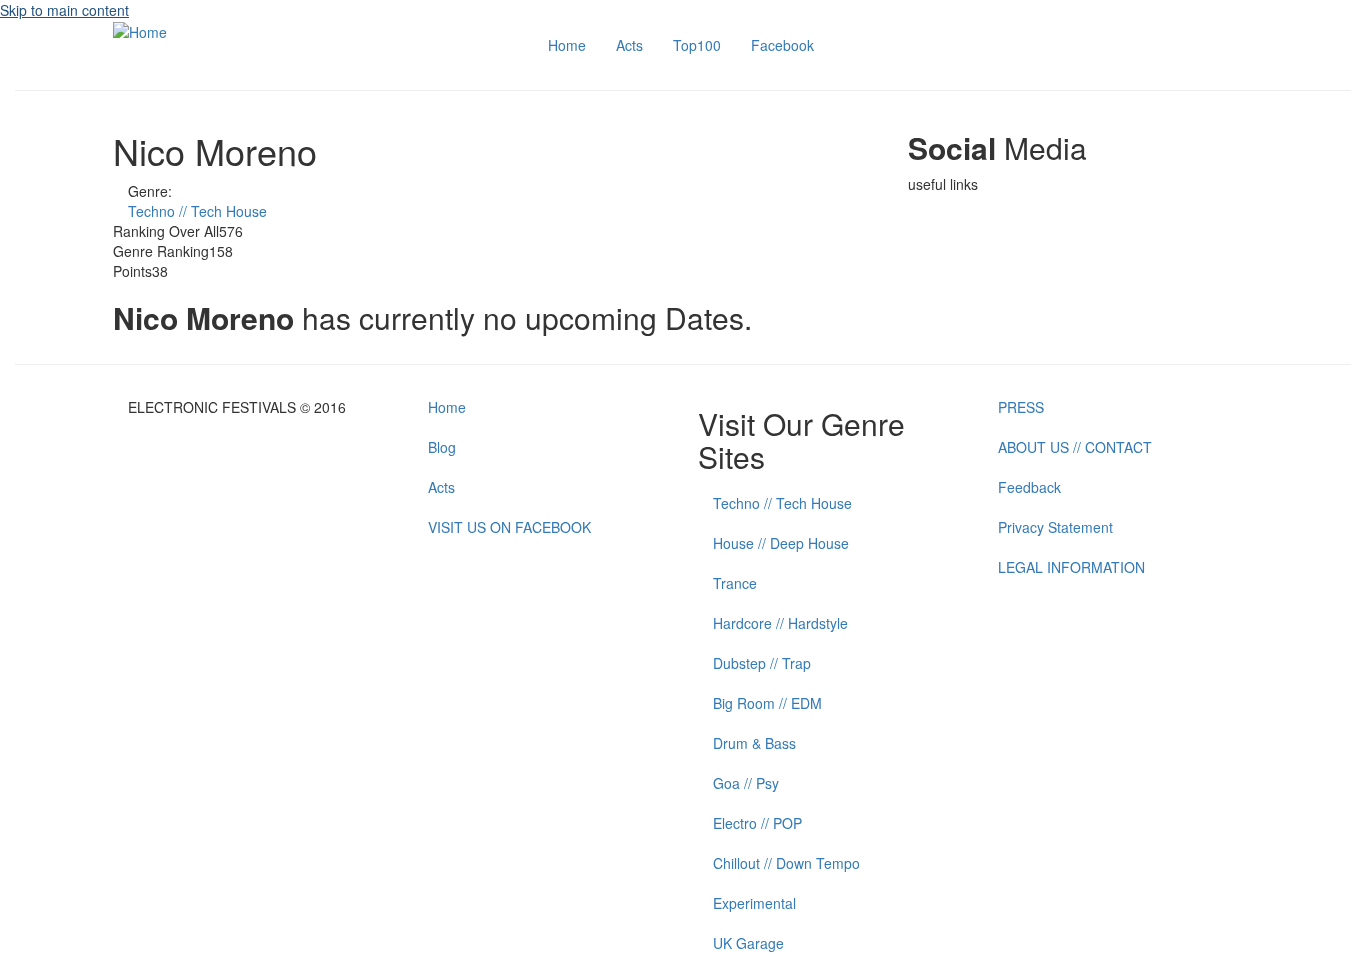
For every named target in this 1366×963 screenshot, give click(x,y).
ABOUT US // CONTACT (1075, 447)
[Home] (140, 30)
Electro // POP (757, 823)
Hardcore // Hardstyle (780, 623)
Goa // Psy (746, 783)
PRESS (1021, 407)
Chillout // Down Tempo (786, 863)
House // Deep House (781, 543)
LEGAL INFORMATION (1071, 567)
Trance (735, 583)
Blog (442, 447)
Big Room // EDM (767, 703)
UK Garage (748, 943)
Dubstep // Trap (762, 663)
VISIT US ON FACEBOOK (509, 527)
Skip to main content (64, 10)
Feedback (1029, 487)
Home (567, 45)
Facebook (782, 45)
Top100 (697, 45)
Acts (629, 45)
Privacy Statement (1055, 527)
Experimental (754, 903)
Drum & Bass (754, 743)
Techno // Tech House (197, 211)
